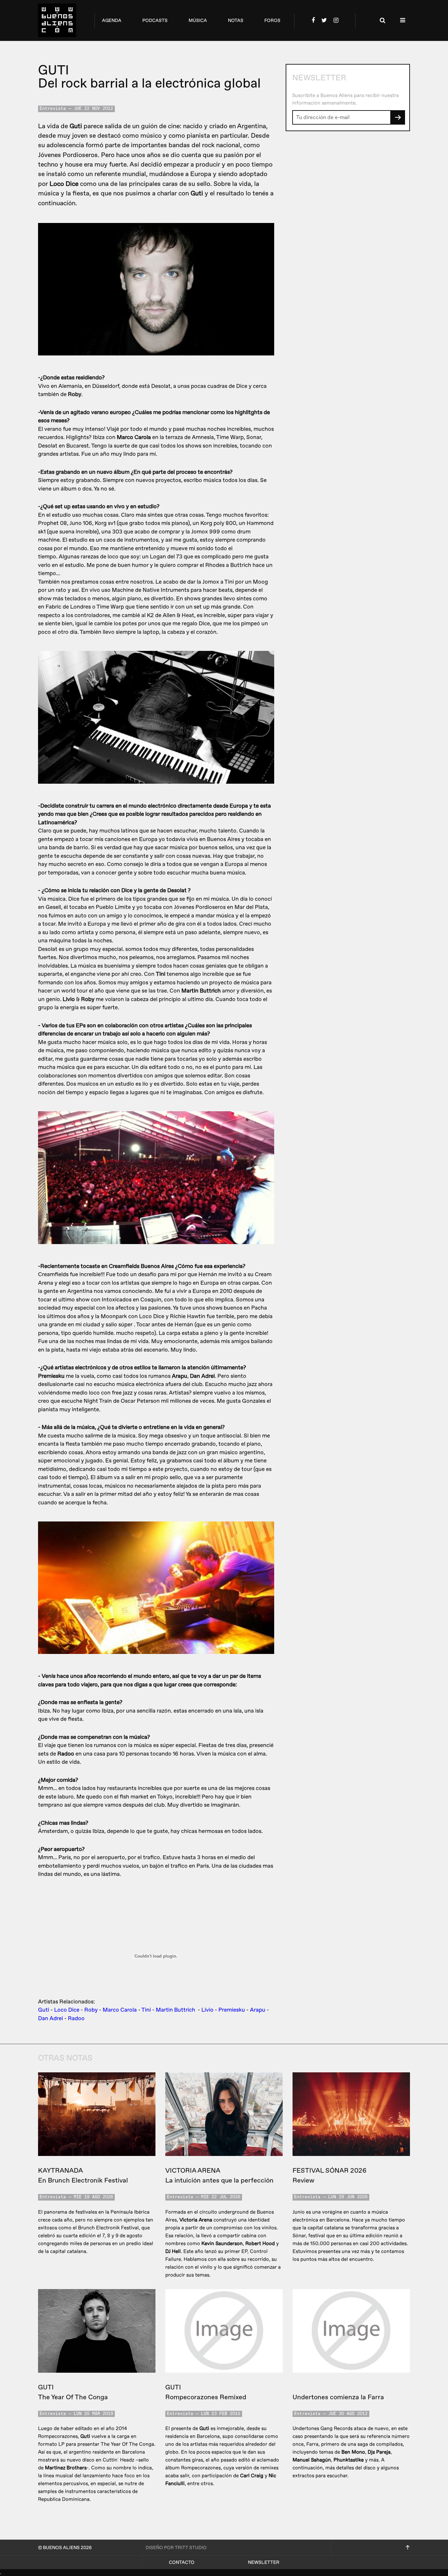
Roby (91, 2010)
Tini (146, 2010)
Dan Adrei (51, 2018)
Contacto (182, 2562)
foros (272, 20)
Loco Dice (67, 2010)
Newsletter (264, 2562)
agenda (112, 20)
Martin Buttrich (176, 2010)
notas (236, 20)
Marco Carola (120, 2010)
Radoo (76, 2018)
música (198, 20)
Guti (44, 2010)
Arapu (258, 2010)
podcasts (155, 20)
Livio (207, 2010)
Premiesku (232, 2010)
